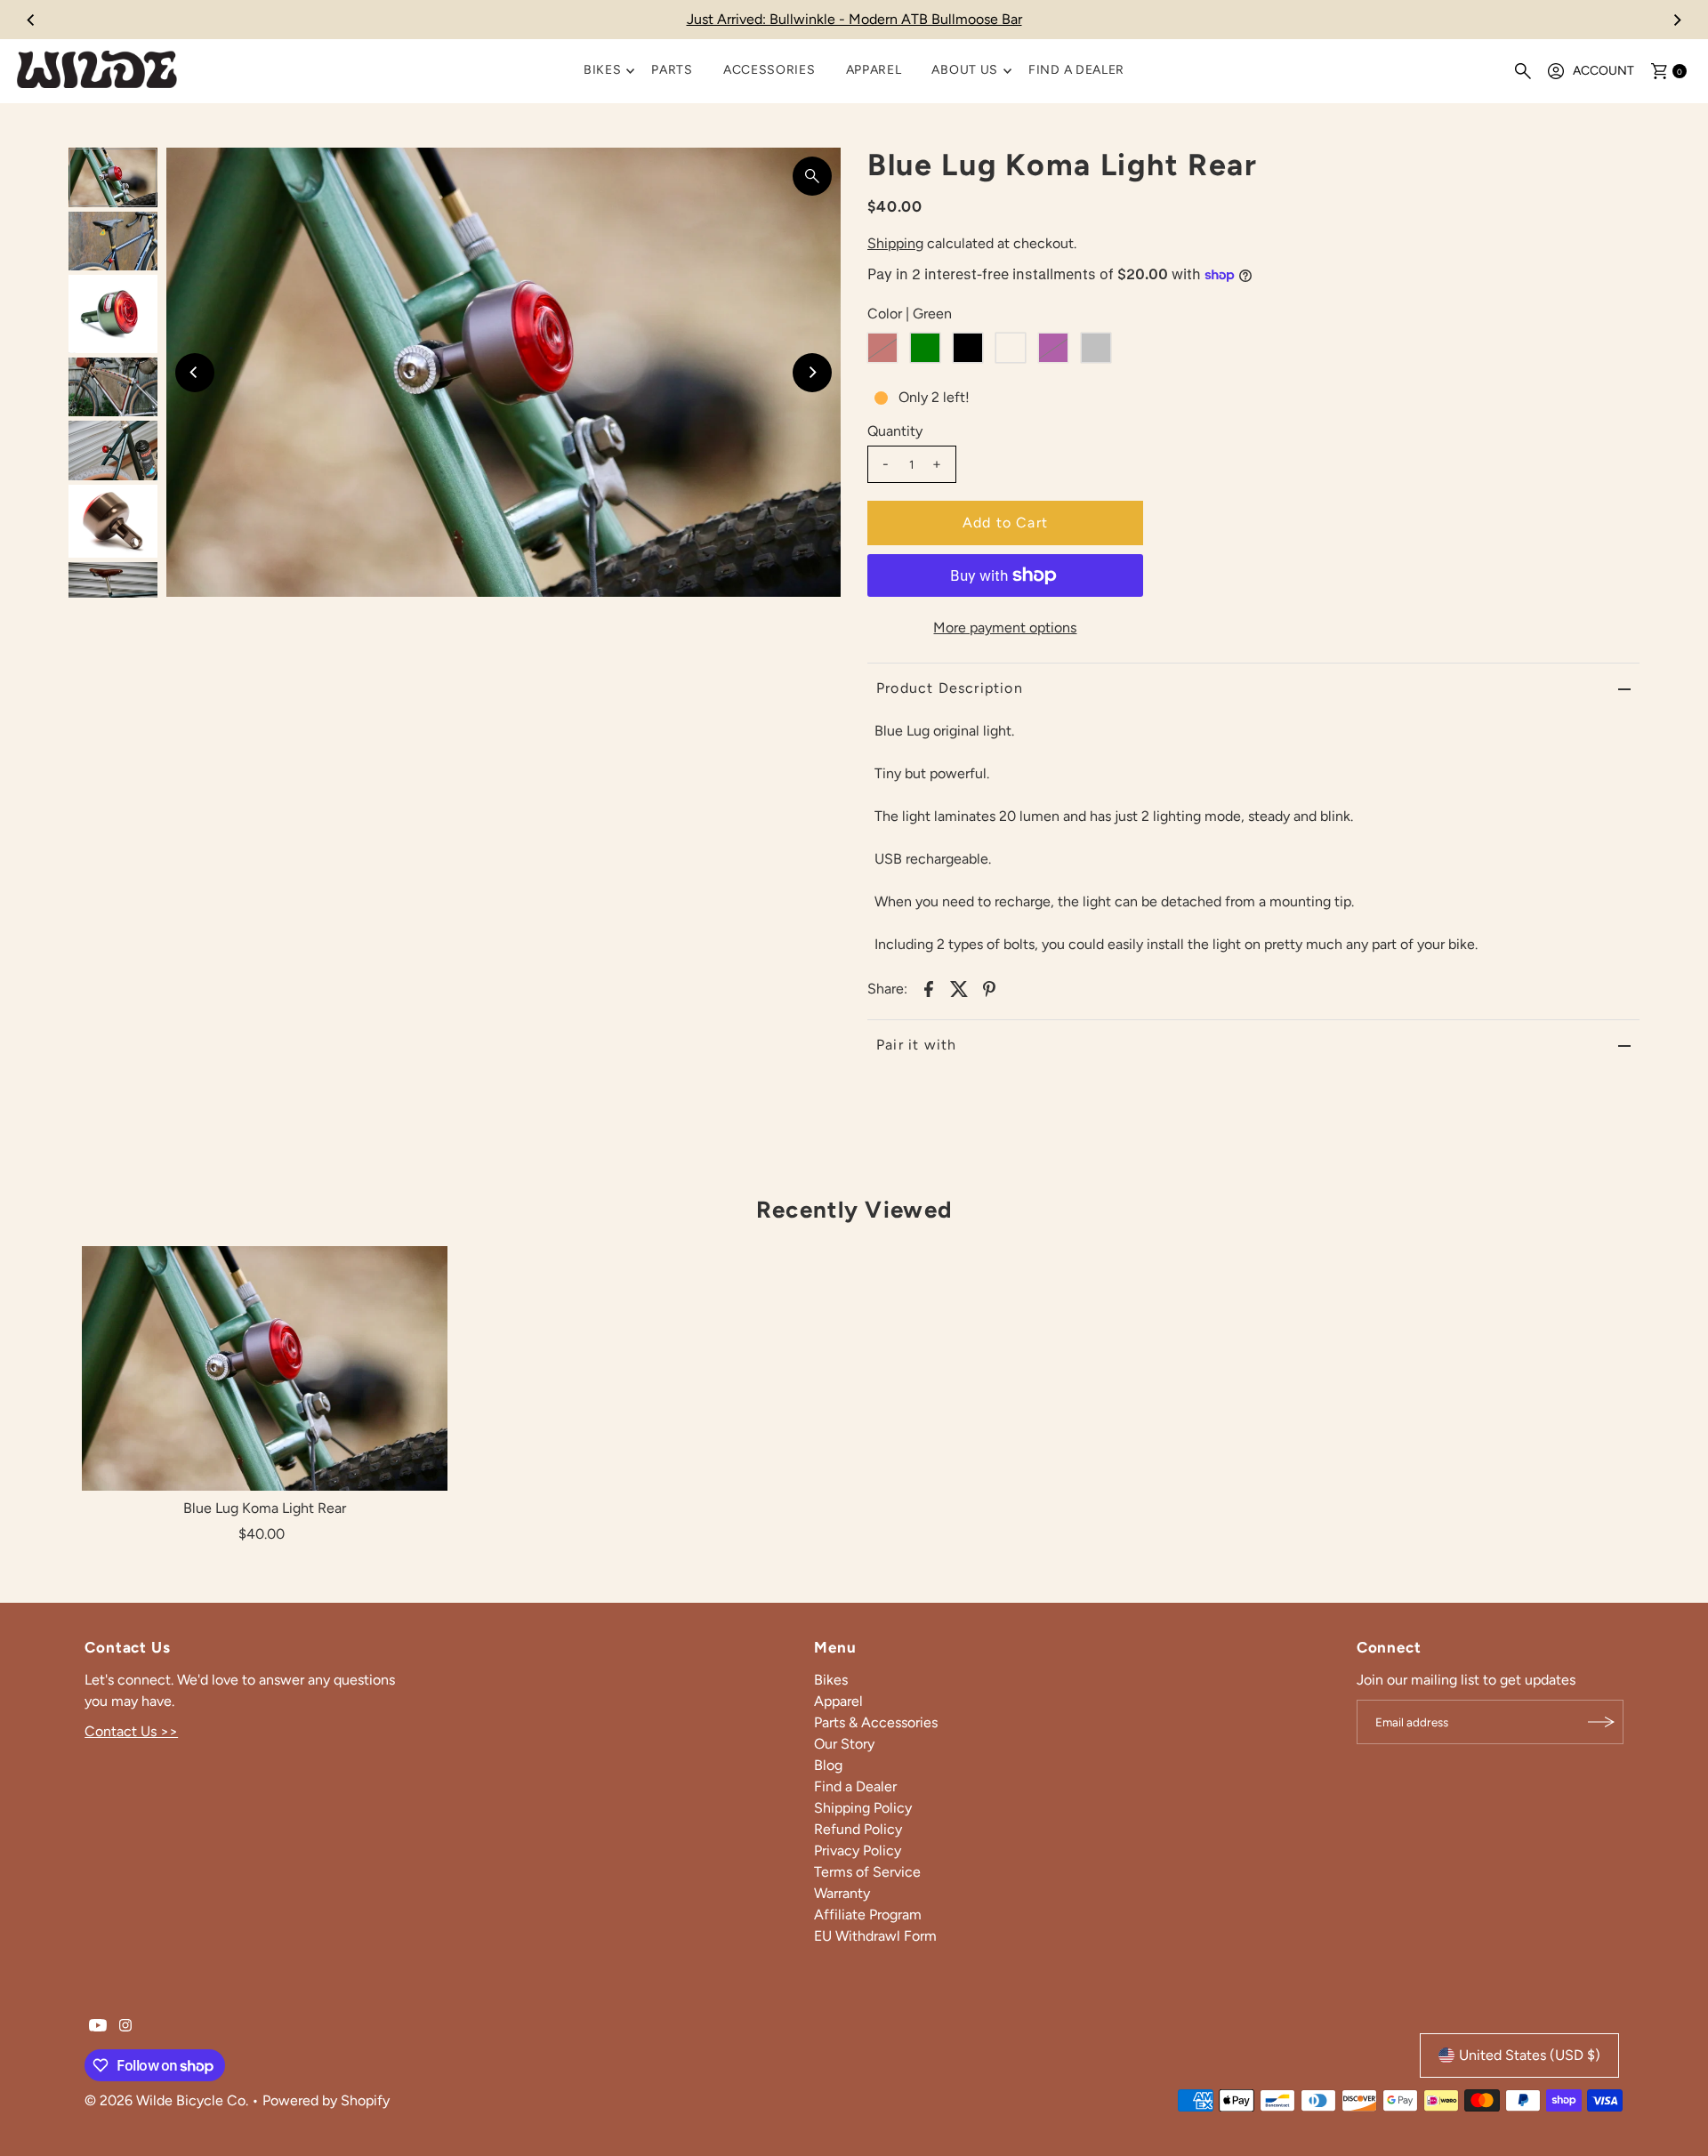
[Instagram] (125, 2027)
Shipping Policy (863, 1808)
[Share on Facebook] (929, 988)
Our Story (844, 1744)
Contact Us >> (131, 1731)
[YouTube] (98, 2027)
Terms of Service (867, 1872)
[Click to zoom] (812, 176)
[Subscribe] (1601, 1722)
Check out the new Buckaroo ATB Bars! (854, 19)
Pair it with (916, 1045)
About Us (965, 70)
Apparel (874, 70)
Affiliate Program (868, 1915)
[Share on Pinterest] (989, 988)
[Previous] (31, 20)
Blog (828, 1765)
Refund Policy (858, 1829)
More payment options (1005, 627)
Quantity (895, 431)
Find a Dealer (1076, 70)
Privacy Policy (858, 1850)
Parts (672, 70)
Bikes (603, 70)
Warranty (842, 1893)
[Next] (1677, 20)
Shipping (895, 243)
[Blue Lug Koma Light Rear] (265, 1368)
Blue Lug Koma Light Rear (265, 1508)
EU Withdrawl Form (875, 1936)
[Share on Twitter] (959, 988)
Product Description (950, 688)
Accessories (769, 70)
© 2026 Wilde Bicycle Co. (168, 2100)
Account (1603, 71)
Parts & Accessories (876, 1722)
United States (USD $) (1530, 2055)
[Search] (1523, 71)
